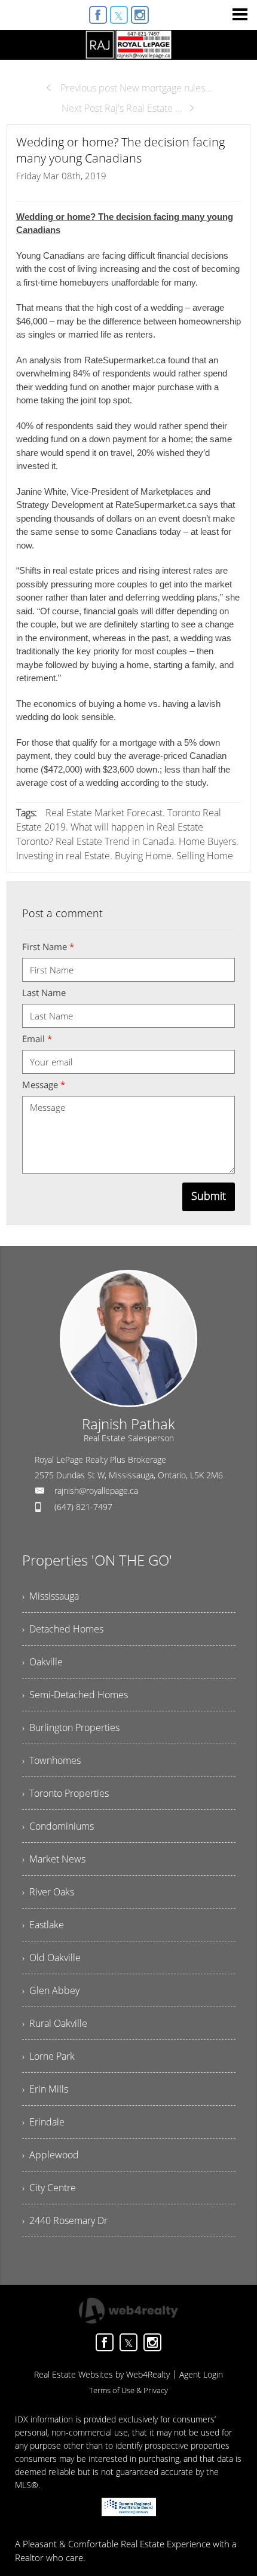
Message (44, 1085)
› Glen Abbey (51, 1990)
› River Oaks (48, 1892)
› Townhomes (51, 1760)
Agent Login (201, 2374)
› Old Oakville (51, 1958)
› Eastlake (43, 1925)
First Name (48, 947)
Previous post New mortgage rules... (135, 88)
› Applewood (51, 2155)
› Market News (54, 1859)
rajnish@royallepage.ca (96, 1491)
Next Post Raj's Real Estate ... (122, 108)
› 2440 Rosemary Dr (65, 2220)
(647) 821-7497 (83, 1507)
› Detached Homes (63, 1629)
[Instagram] (140, 15)
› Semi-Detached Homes (75, 1695)
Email (37, 1039)
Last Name (44, 993)
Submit (209, 1196)
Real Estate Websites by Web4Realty (102, 2374)
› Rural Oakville (55, 2023)
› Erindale (43, 2122)
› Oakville (42, 1662)
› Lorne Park (48, 2056)
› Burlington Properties (71, 1727)
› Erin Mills (45, 2089)
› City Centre (49, 2188)
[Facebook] (98, 15)
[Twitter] (119, 15)
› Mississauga (51, 1596)
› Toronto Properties (65, 1793)
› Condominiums (58, 1826)
